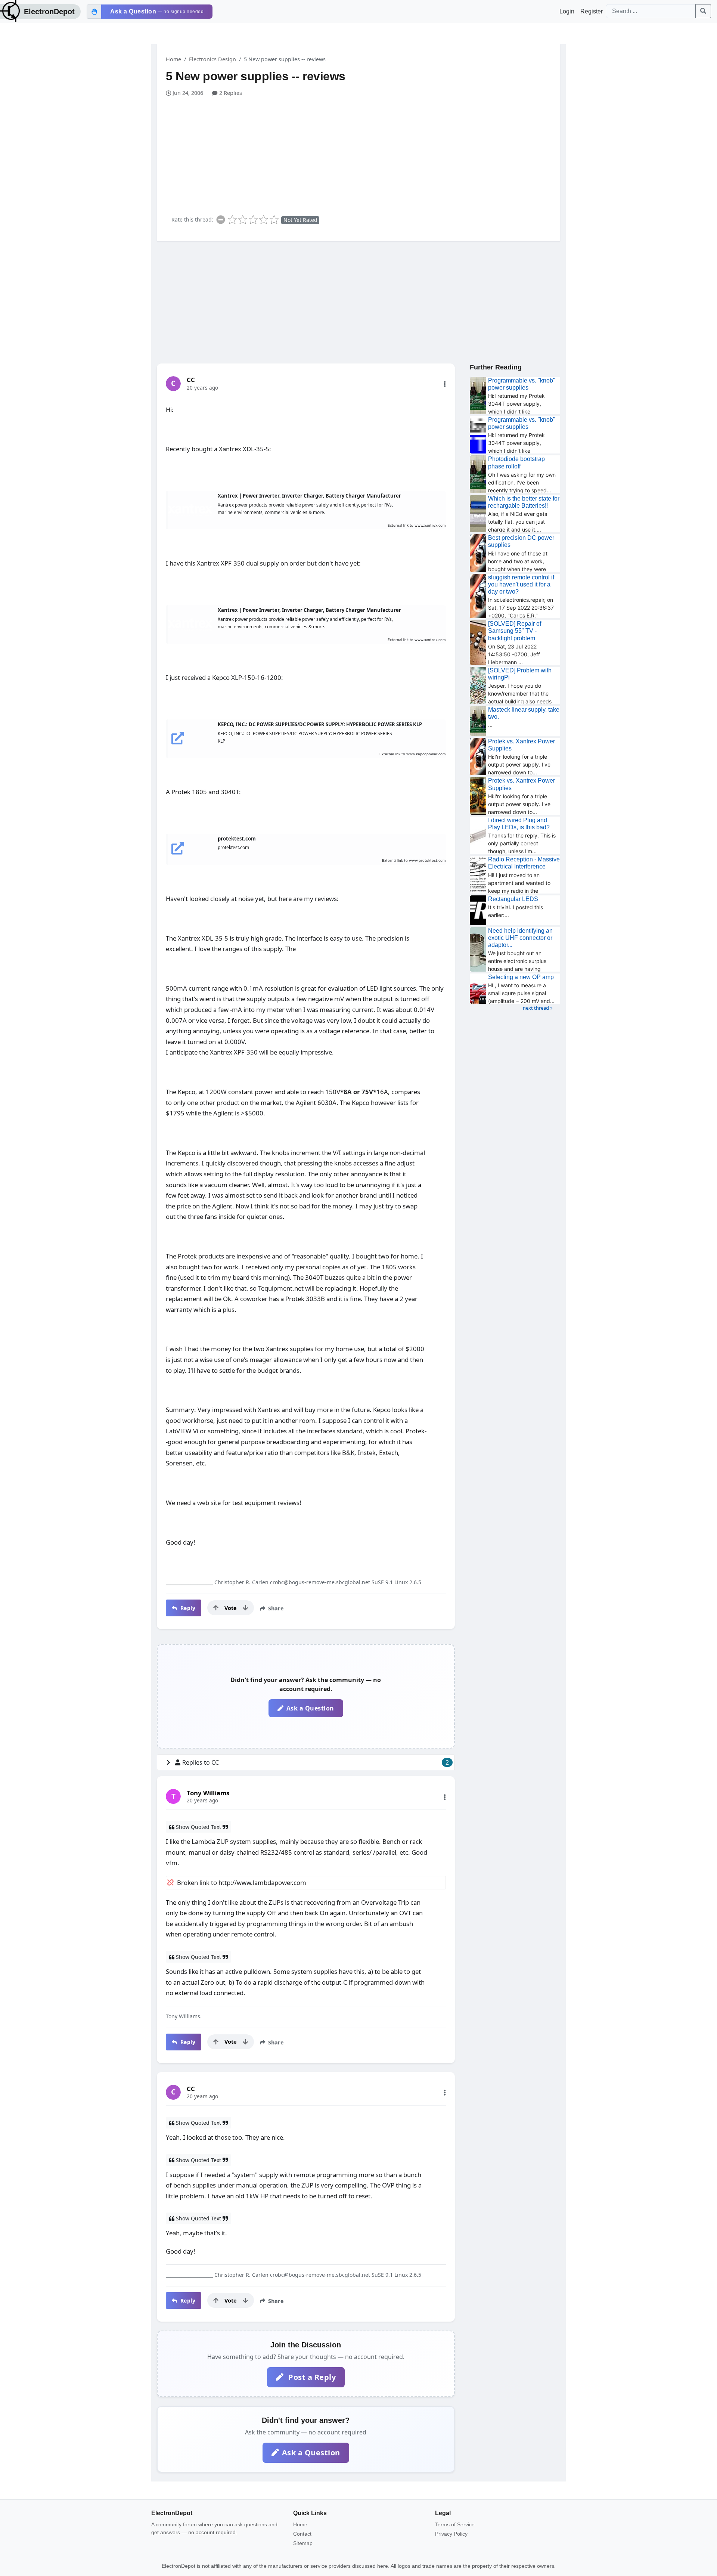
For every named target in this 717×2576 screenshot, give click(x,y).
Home (173, 59)
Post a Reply (311, 2377)
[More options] (445, 384)
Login (567, 11)
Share (275, 1608)
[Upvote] (216, 1608)
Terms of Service (455, 2524)
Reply (187, 1608)
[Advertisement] (363, 153)
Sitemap (303, 2543)
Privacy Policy (451, 2534)
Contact (302, 2534)
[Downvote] (245, 1608)
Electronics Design (212, 59)
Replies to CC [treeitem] (316, 1762)
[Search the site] (703, 11)
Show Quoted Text (198, 1827)
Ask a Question (310, 1708)
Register (592, 11)
